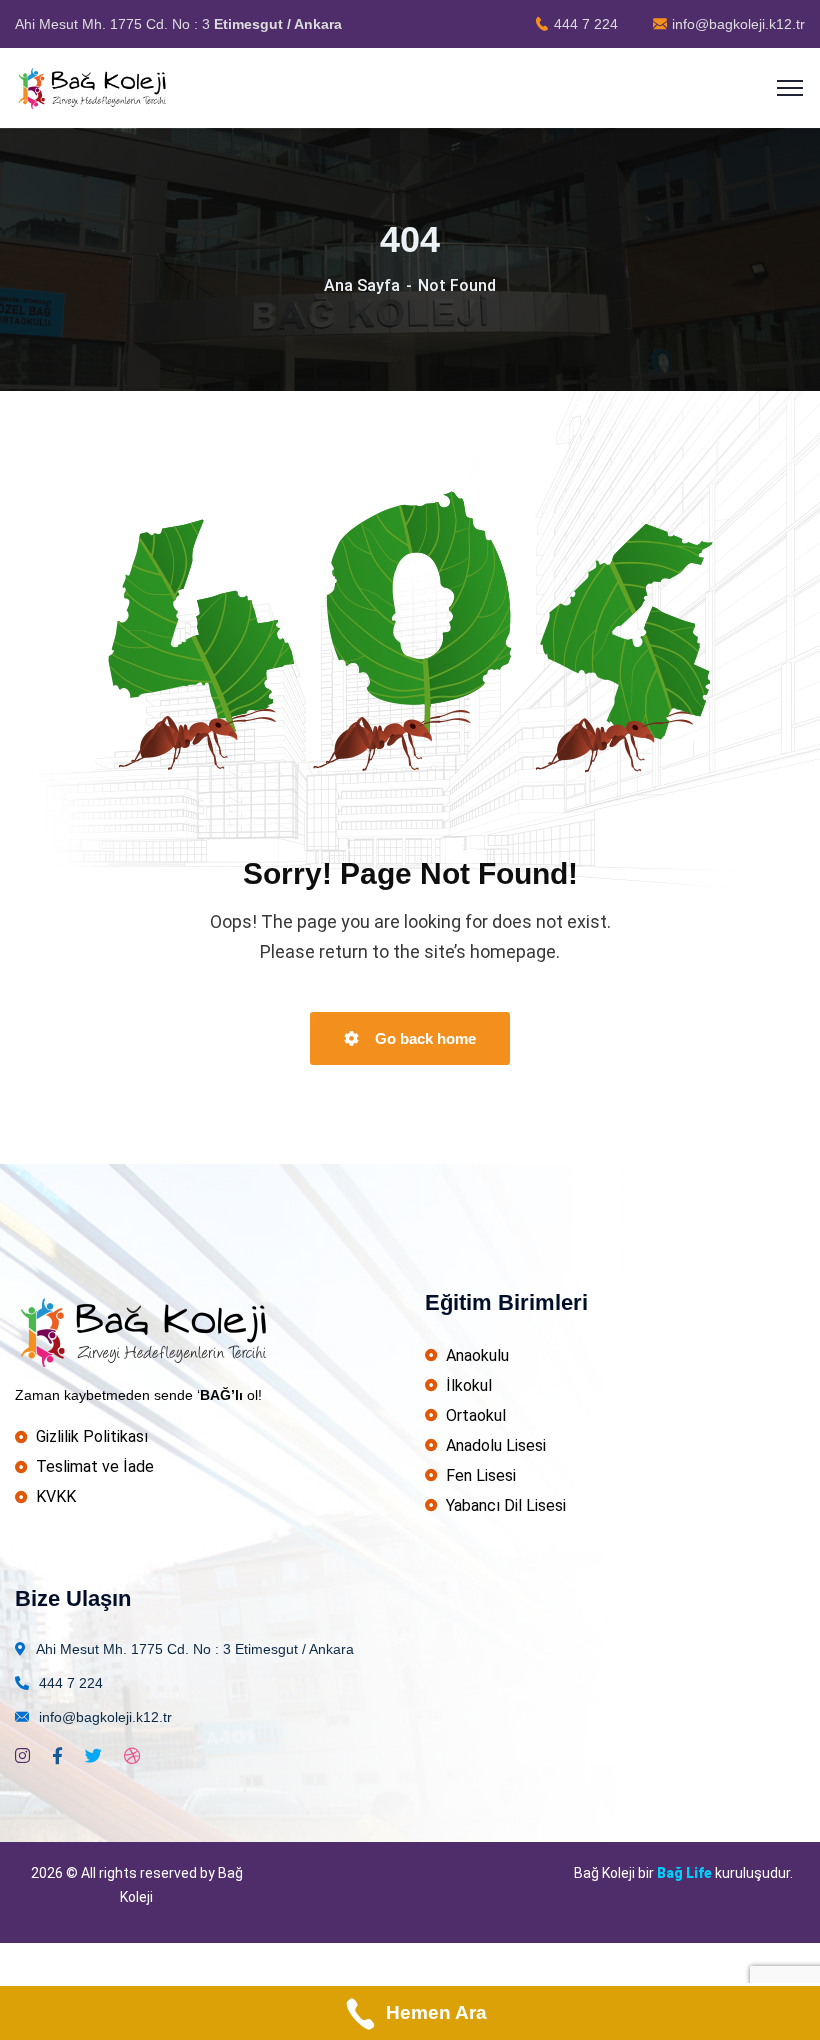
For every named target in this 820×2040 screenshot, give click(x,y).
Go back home (423, 1038)
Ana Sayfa (362, 285)
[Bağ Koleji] (94, 86)
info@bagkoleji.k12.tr (738, 24)
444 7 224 (586, 24)
